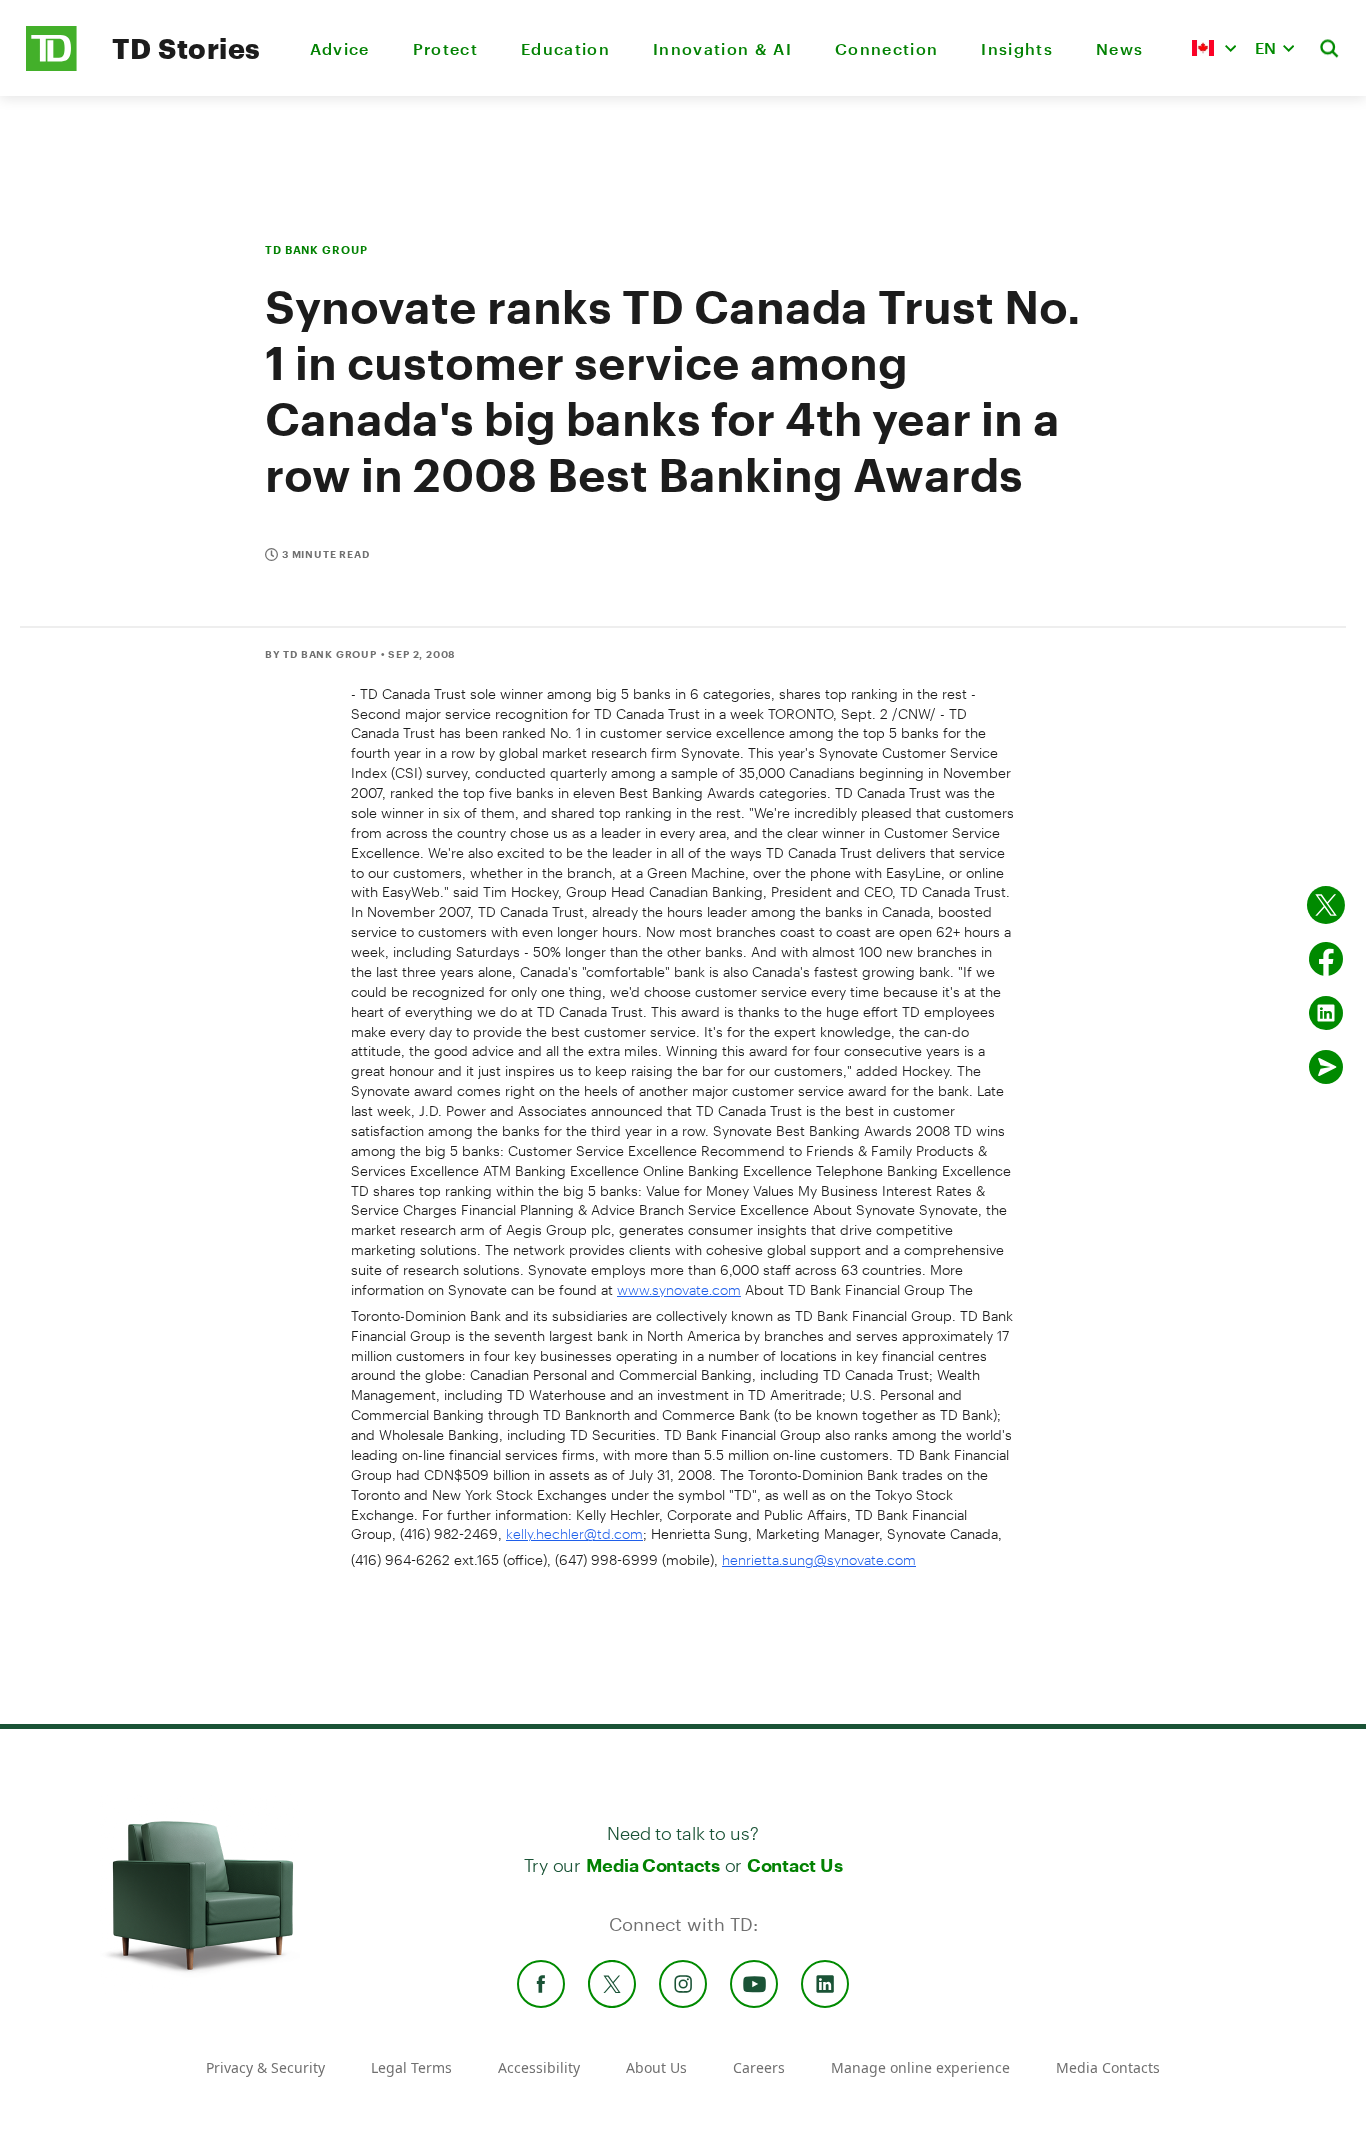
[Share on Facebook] (1326, 959)
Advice (340, 48)
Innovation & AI (722, 48)
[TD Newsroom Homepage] (51, 65)
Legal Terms (411, 2067)
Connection (886, 48)
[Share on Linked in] (1326, 1013)
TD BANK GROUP (316, 249)
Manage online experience (920, 2067)
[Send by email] (1326, 1067)
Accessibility (539, 2067)
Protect (445, 48)
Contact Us (794, 1865)
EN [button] (1265, 47)
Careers (759, 2067)
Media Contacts (653, 1865)
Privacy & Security (265, 2067)
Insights (1017, 48)
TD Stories (186, 48)
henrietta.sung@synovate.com (819, 1559)
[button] (1214, 48)
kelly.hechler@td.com (574, 1533)
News (1119, 48)
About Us (656, 2067)
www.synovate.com (679, 1289)
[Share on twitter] (1326, 905)
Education (565, 48)
